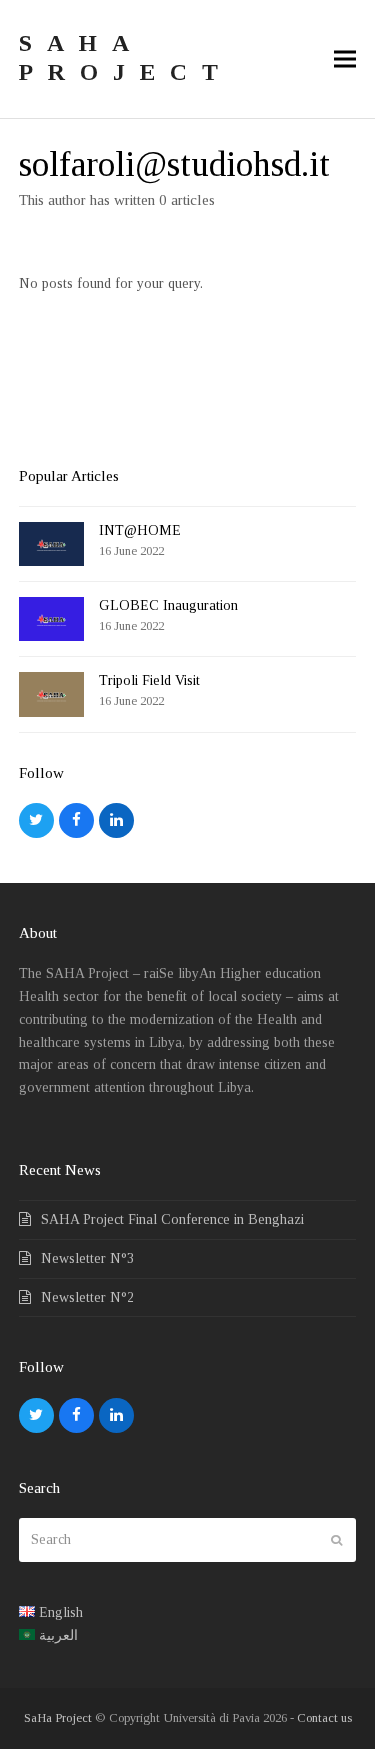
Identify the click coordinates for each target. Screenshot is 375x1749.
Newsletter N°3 (87, 1258)
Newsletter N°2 (87, 1297)
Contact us (324, 1717)
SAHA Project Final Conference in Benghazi (172, 1219)
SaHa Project (58, 1717)
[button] (345, 58)
